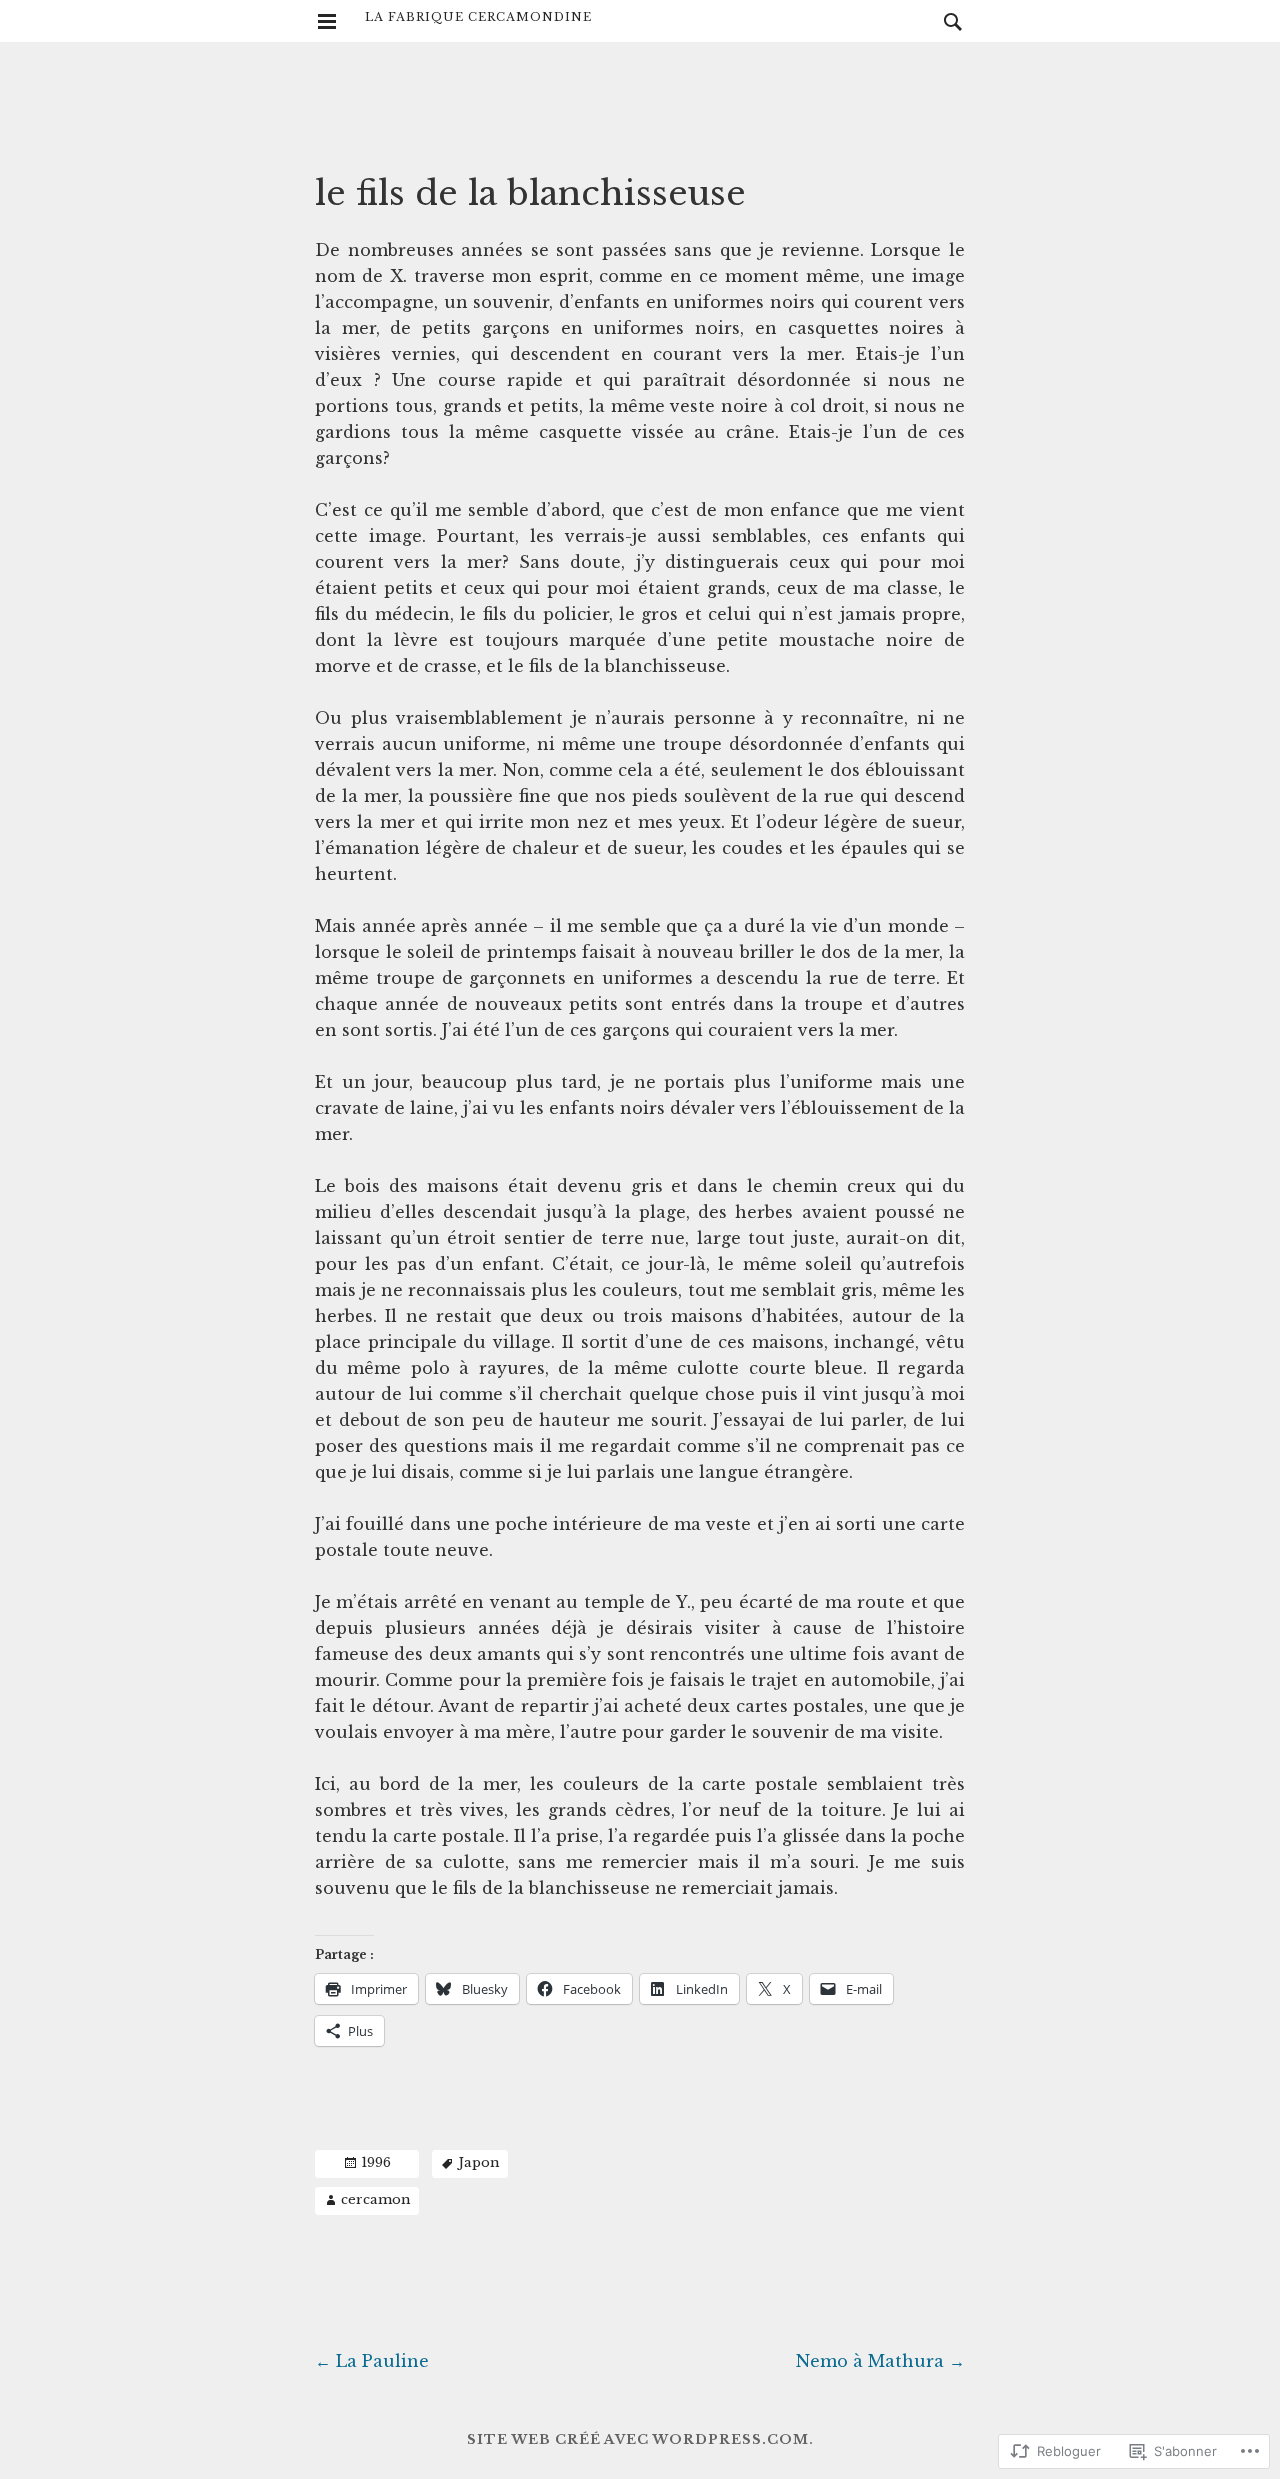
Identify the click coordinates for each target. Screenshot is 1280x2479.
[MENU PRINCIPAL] (327, 22)
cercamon (376, 2199)
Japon (479, 2162)
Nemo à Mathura (880, 2361)
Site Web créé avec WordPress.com (638, 2439)
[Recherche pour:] (948, 21)
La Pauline (372, 2361)
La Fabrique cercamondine (478, 17)
